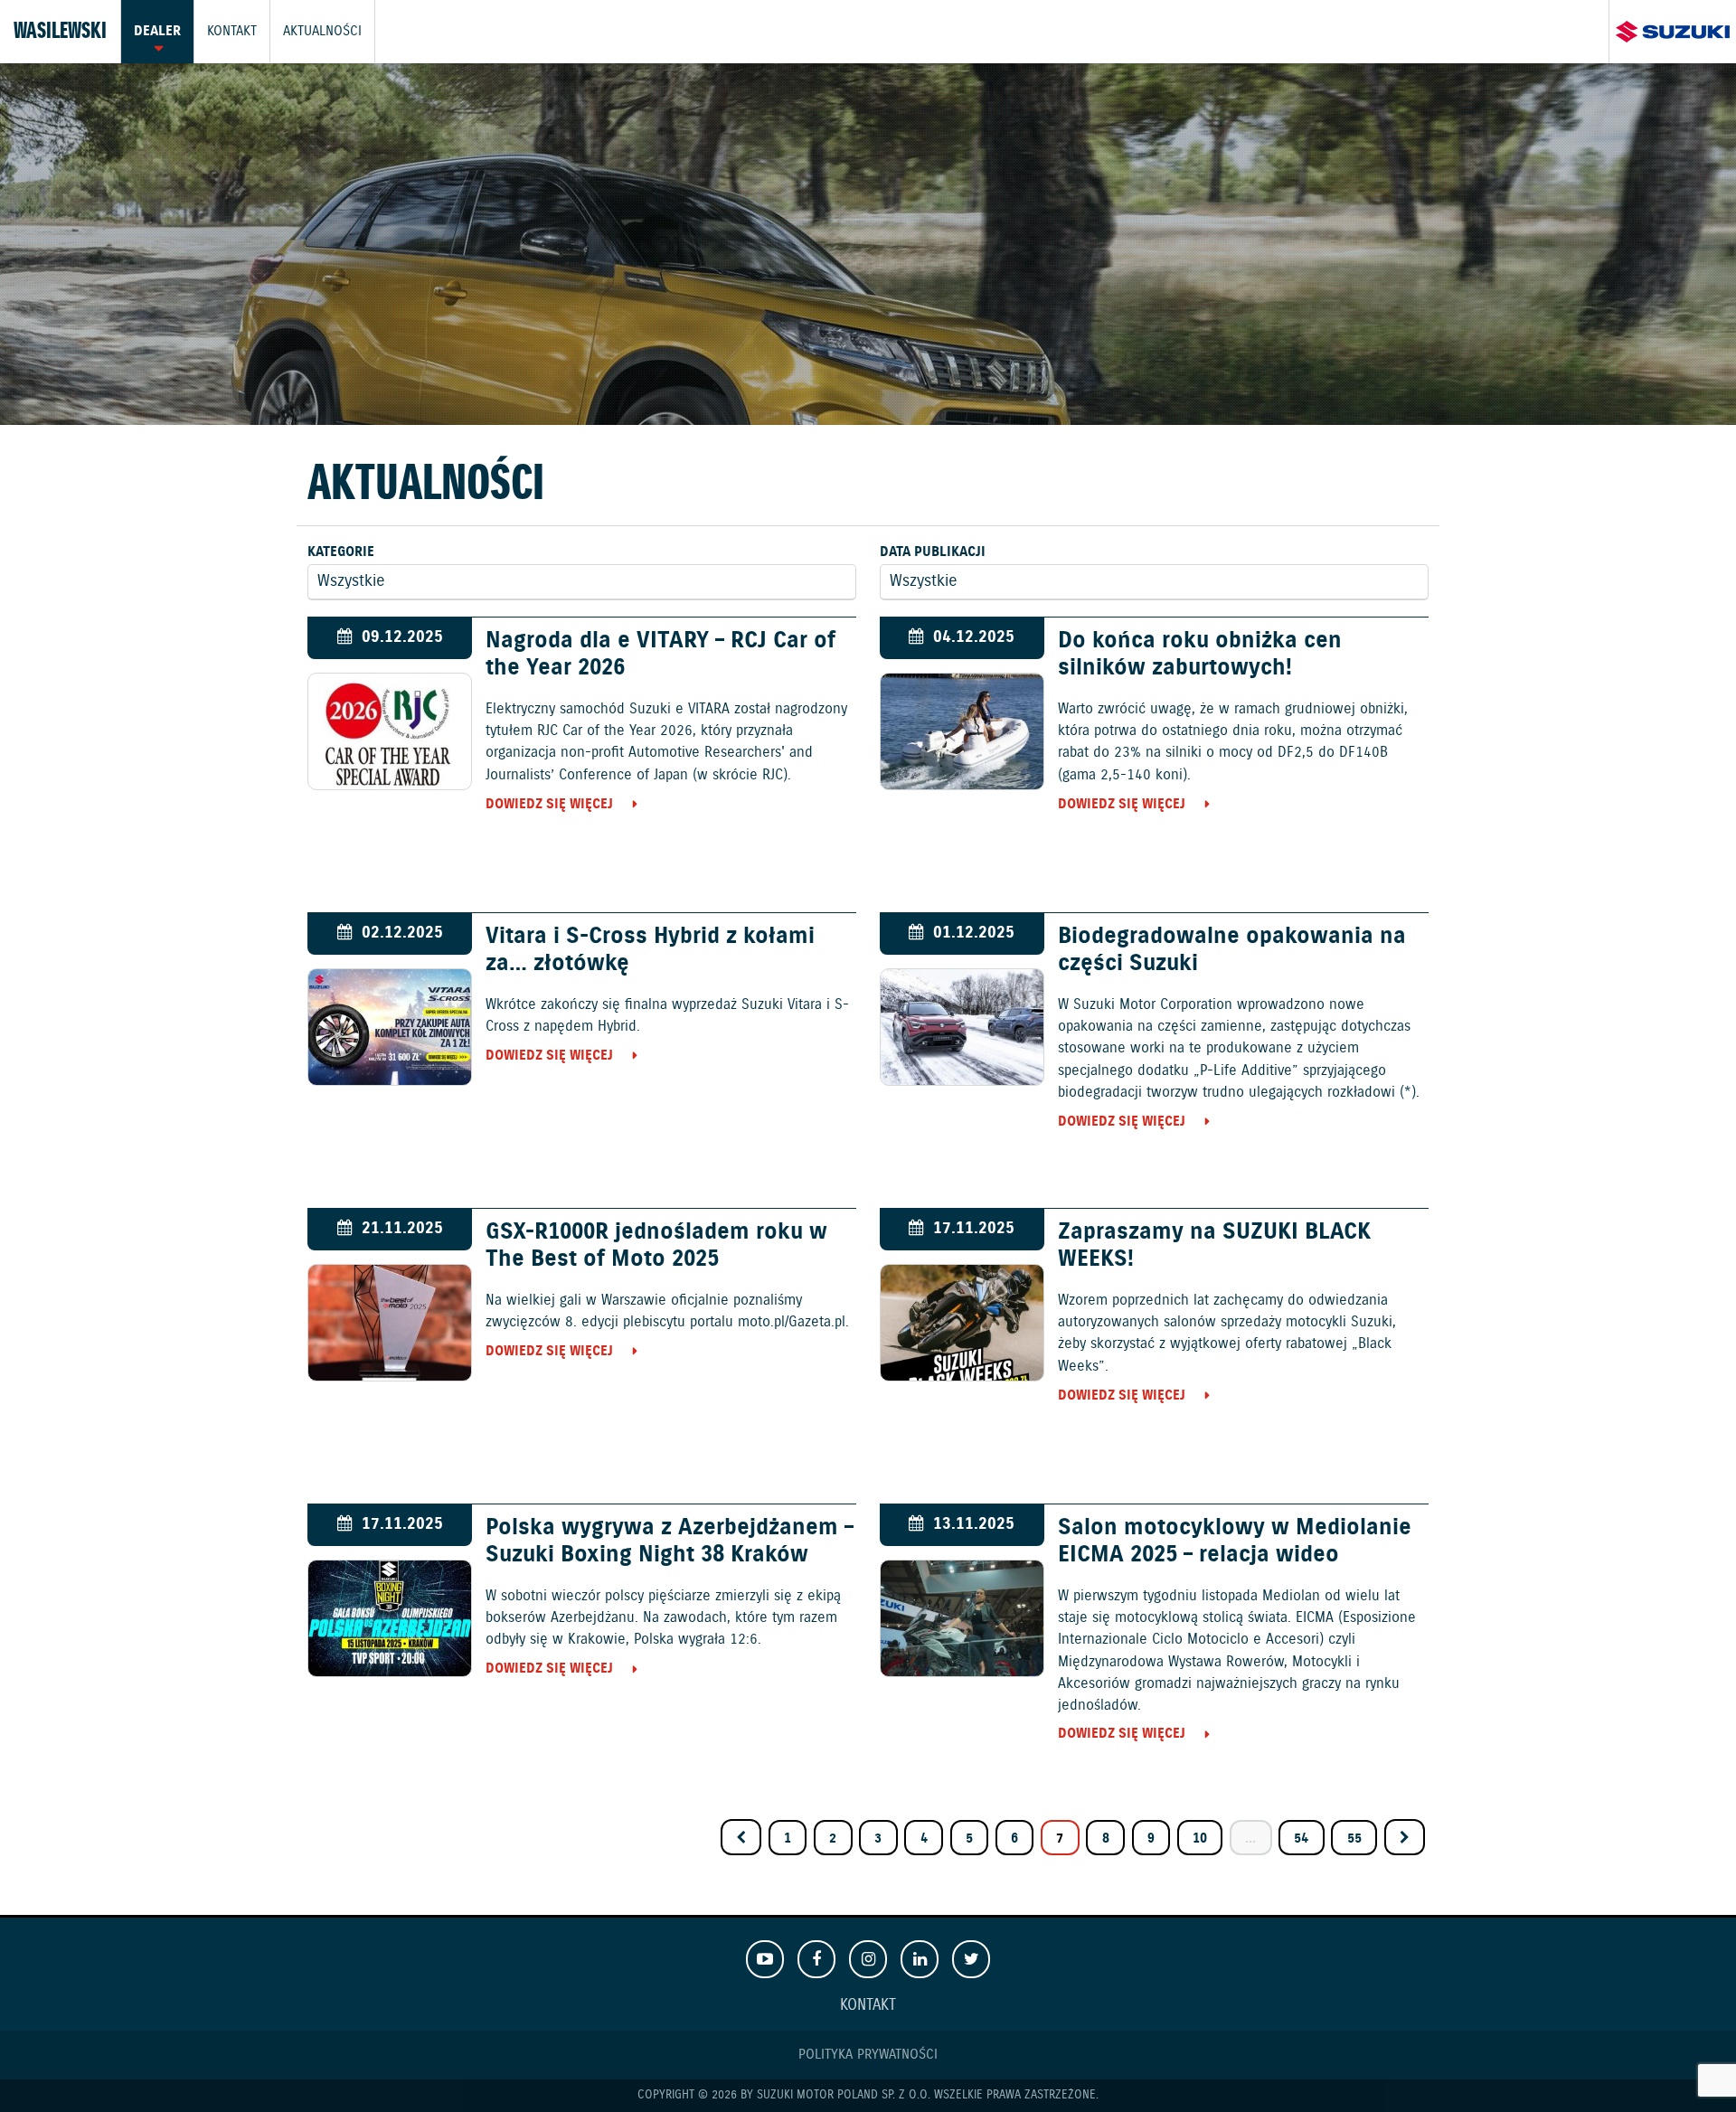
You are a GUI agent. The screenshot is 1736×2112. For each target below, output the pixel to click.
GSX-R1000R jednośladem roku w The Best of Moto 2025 (656, 1246)
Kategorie (341, 552)
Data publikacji (933, 552)
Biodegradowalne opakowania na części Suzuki (1232, 950)
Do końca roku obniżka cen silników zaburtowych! (1200, 655)
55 (1354, 1839)
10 (1200, 1839)
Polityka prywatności (868, 2055)
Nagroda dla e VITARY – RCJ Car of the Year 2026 (660, 655)
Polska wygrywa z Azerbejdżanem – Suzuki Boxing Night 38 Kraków (670, 1542)
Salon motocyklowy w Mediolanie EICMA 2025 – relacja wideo (1235, 1542)
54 (1301, 1839)
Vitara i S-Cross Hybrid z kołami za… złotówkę (650, 950)
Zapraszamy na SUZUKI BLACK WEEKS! (1214, 1246)
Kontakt (232, 32)
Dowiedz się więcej (549, 804)
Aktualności (322, 32)
